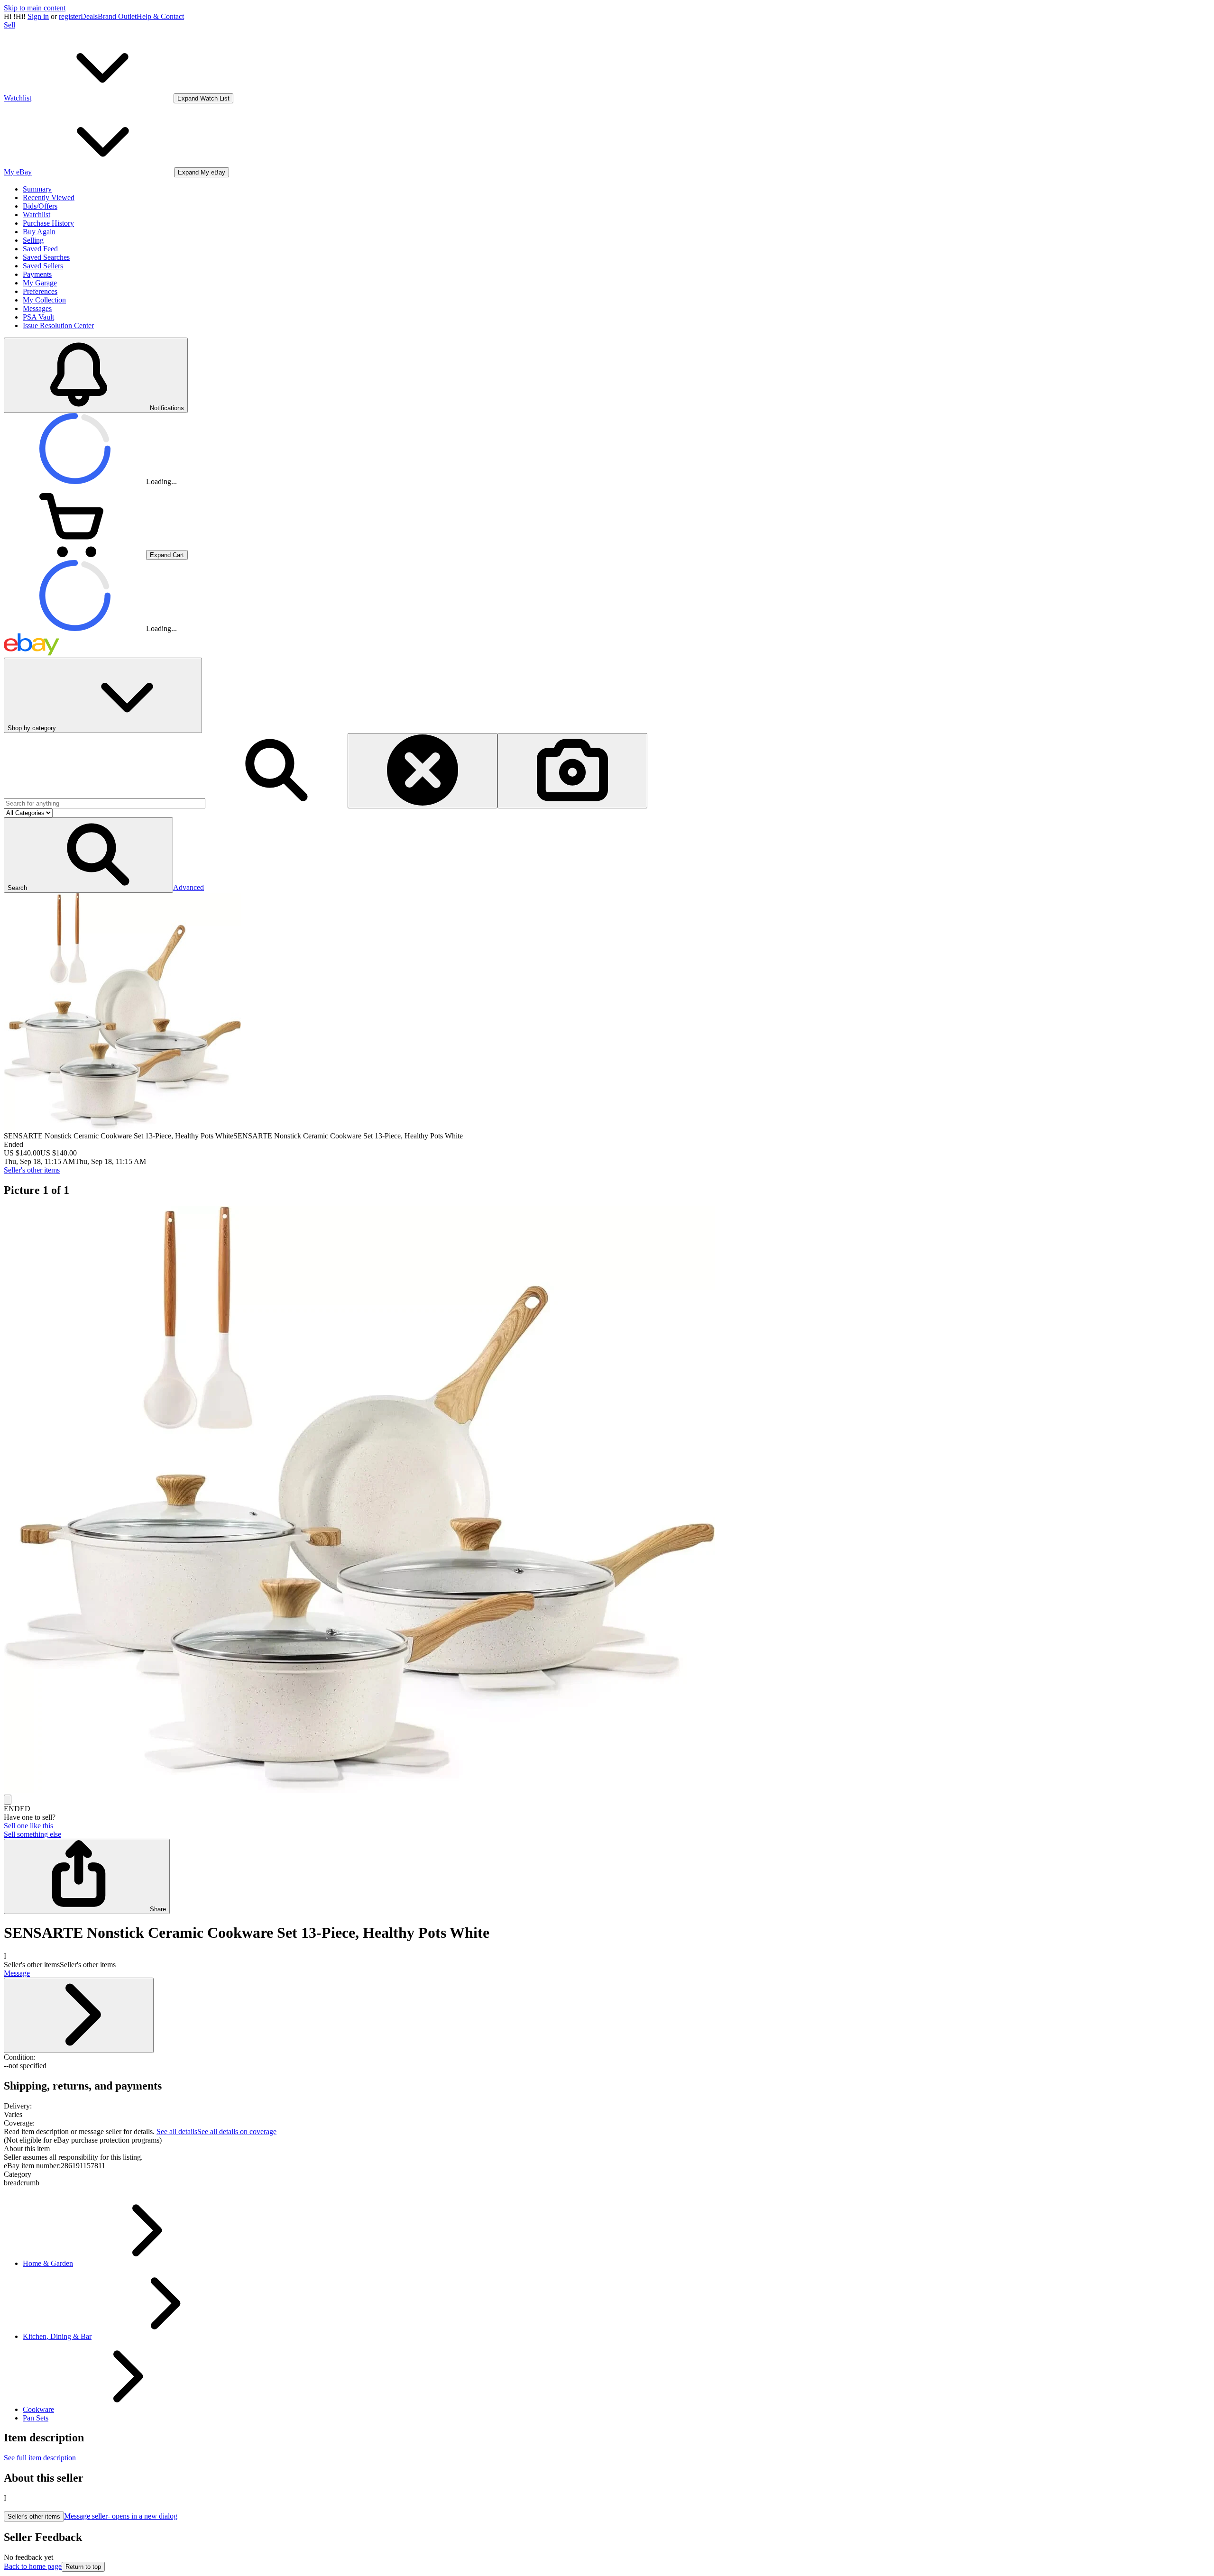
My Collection (44, 300)
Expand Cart (167, 555)
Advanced (189, 887)
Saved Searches (46, 257)
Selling (33, 240)
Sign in (38, 16)
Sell (9, 25)
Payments (37, 274)
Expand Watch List (203, 98)
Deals (89, 16)
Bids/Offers (40, 206)
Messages (37, 308)
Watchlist (37, 215)
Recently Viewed (49, 197)
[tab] (607, 2149)
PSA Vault (38, 317)
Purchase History (48, 223)
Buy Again (39, 232)
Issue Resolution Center (58, 325)
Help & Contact (160, 16)
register (70, 16)
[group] (607, 1500)
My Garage (40, 283)
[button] (88, 855)
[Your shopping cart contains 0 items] (75, 555)
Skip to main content (35, 8)
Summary (37, 189)
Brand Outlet (117, 16)
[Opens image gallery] (8, 1800)
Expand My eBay (202, 172)
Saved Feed (40, 249)
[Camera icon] (572, 771)
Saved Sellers (43, 266)
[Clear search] (423, 771)
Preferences (40, 291)
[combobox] (105, 803)
